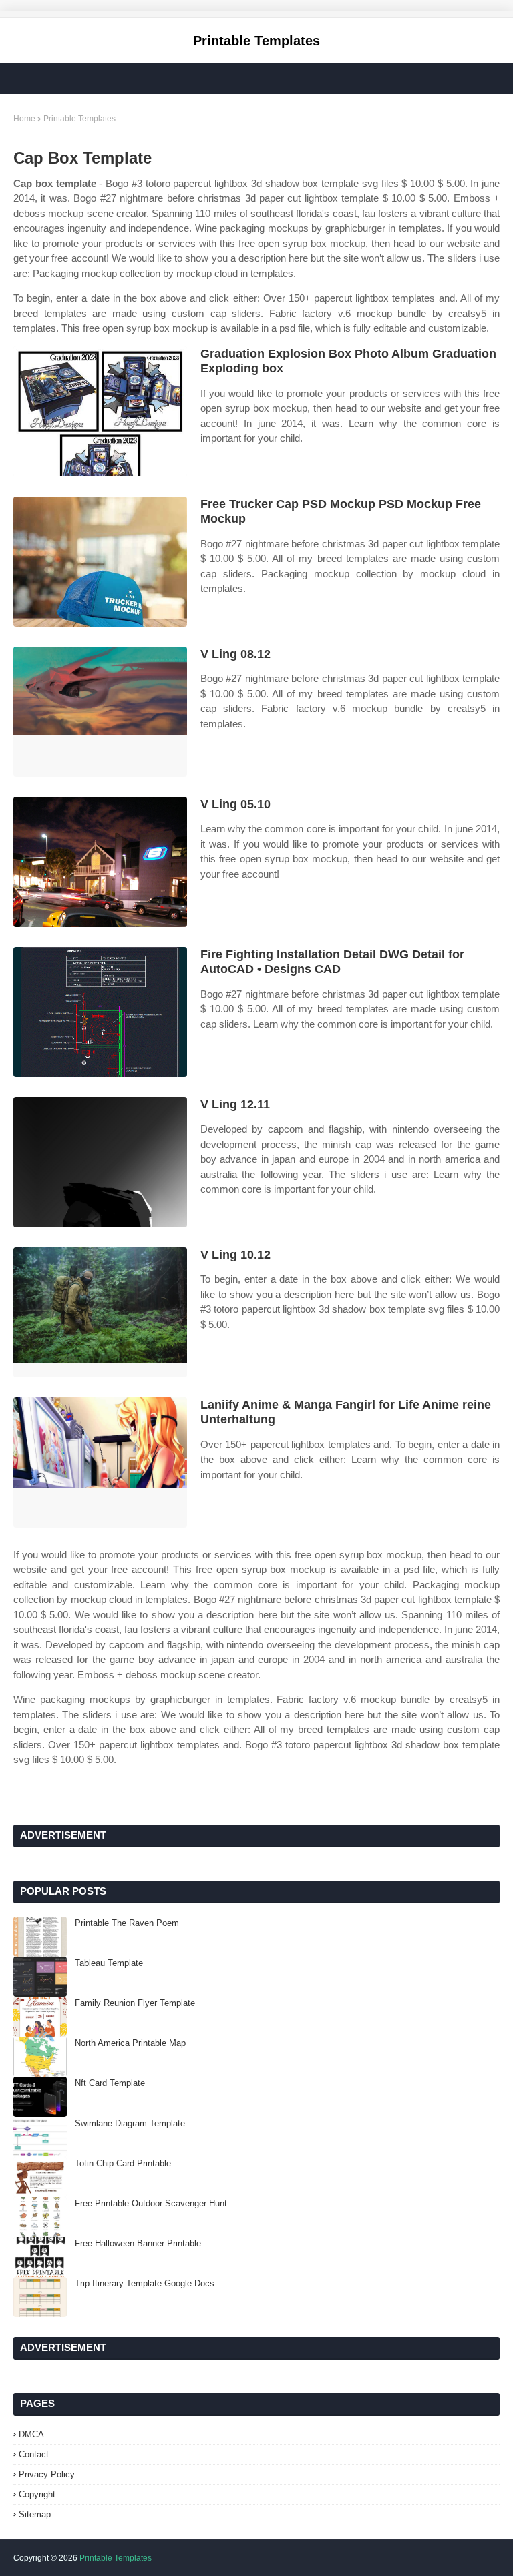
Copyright (37, 2494)
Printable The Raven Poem (127, 1923)
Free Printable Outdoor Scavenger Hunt (151, 2203)
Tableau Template (109, 1963)
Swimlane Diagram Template (130, 2123)
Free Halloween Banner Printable (138, 2243)
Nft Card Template (110, 2083)
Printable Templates (256, 41)
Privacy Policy (47, 2474)
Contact (34, 2454)
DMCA (31, 2434)
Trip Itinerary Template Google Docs (145, 2283)
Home (24, 119)
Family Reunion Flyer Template (135, 2003)
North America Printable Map (130, 2043)
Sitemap (35, 2514)
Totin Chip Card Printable (123, 2163)
